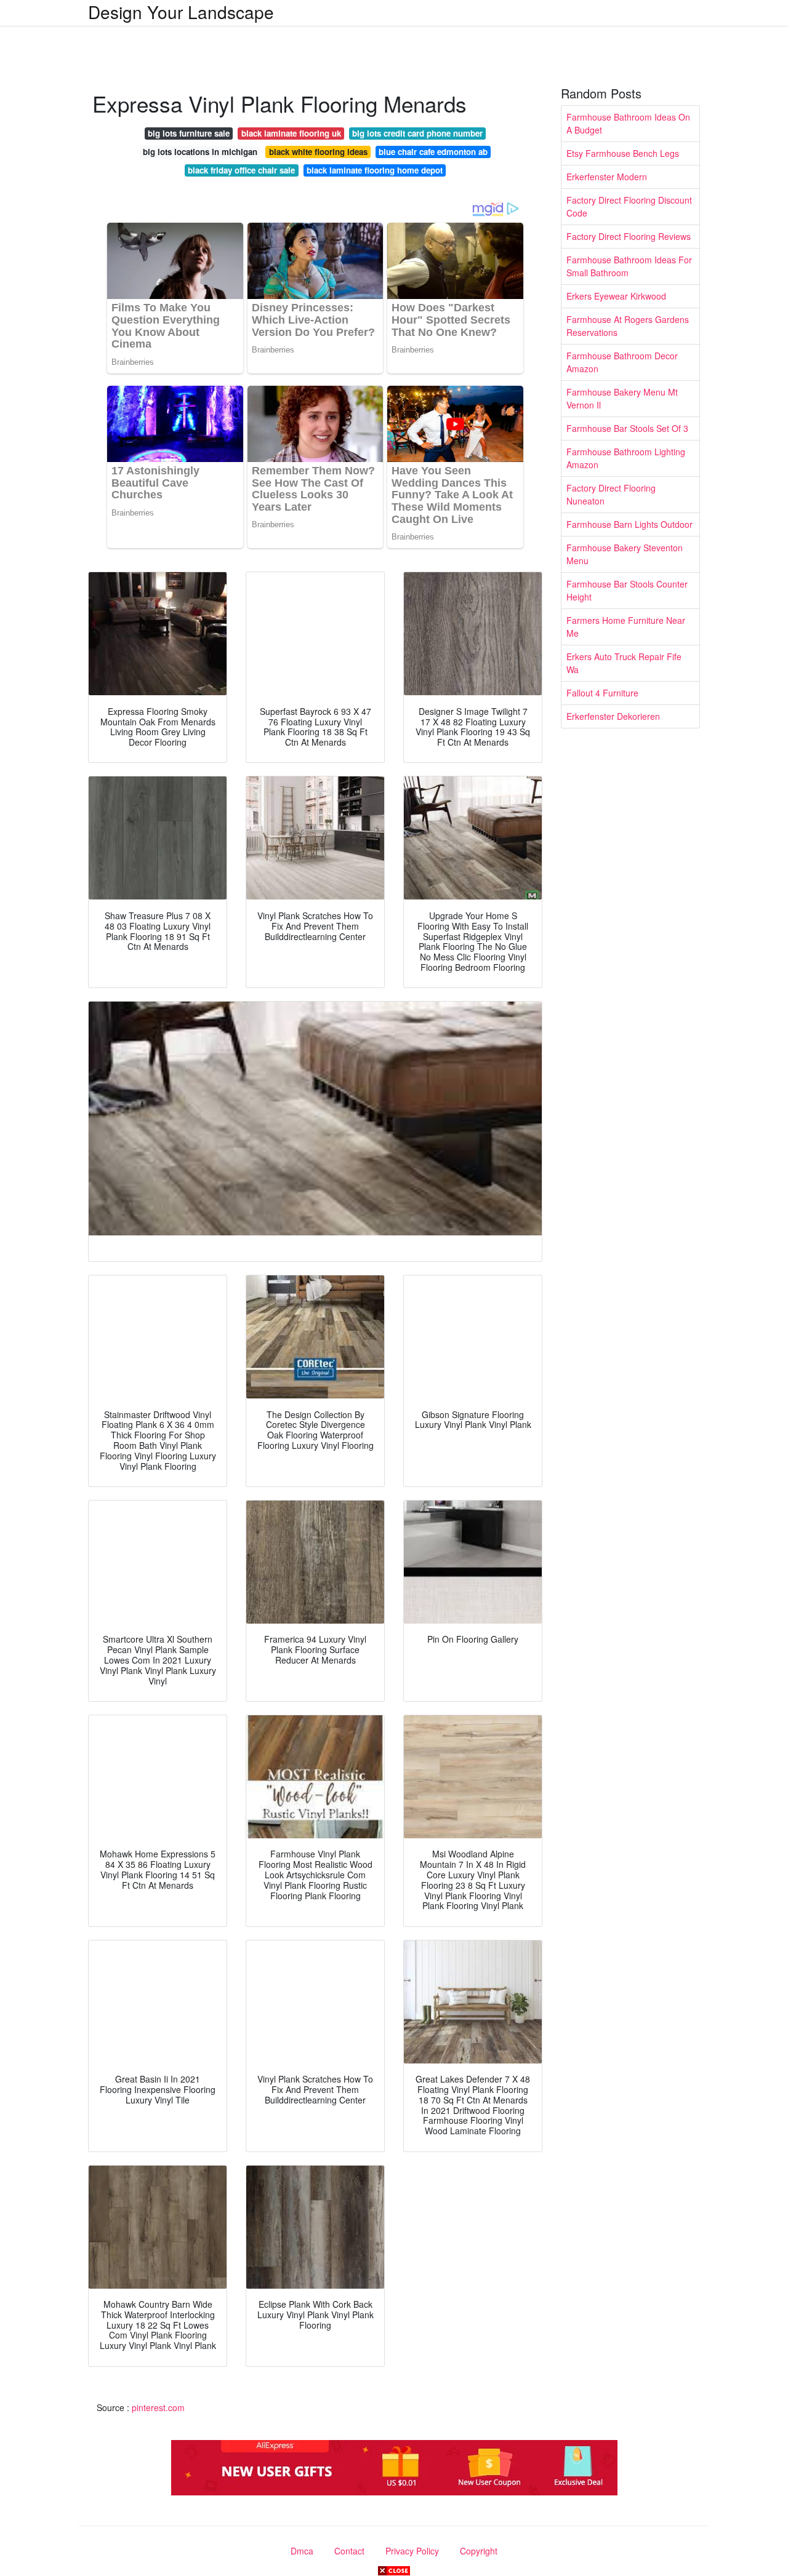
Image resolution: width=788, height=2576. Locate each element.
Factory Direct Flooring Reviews (629, 236)
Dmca (302, 2551)
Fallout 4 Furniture (602, 693)
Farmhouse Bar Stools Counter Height (627, 590)
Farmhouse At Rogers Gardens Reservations (628, 326)
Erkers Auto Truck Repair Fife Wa (624, 663)
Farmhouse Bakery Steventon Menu (625, 554)
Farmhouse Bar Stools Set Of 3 (627, 428)
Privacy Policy (412, 2551)
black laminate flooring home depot (375, 170)
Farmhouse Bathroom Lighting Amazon (626, 458)
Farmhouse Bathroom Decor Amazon (622, 362)
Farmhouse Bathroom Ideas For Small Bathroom (629, 266)
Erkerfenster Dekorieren (613, 716)
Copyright (479, 2551)
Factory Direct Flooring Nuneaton (611, 494)
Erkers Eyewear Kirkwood (616, 296)
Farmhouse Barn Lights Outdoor (629, 524)
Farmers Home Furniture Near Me (626, 627)
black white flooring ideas (318, 152)
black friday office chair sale (241, 170)
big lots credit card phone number (417, 133)
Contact (349, 2551)
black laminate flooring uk (291, 133)
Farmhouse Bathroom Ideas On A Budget (628, 123)
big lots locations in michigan (200, 152)
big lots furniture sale (189, 133)
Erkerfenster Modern (607, 177)
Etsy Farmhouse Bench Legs (623, 153)
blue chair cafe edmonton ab (433, 152)
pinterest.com (158, 2407)
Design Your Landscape (181, 12)
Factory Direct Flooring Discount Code (629, 206)
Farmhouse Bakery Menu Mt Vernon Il (622, 398)
